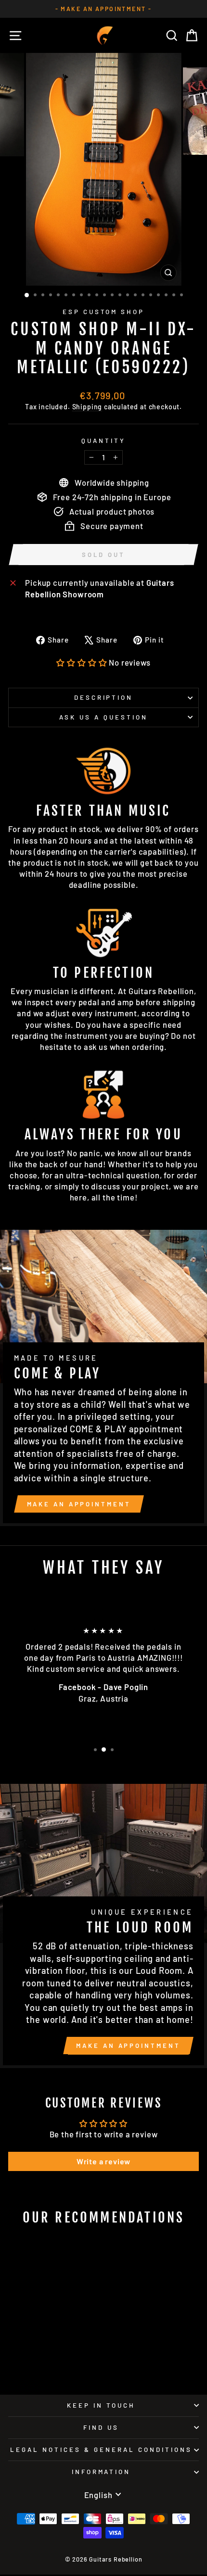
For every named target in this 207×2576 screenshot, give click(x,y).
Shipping (87, 407)
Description (104, 697)
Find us (101, 2427)
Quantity (103, 441)
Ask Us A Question (103, 717)
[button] (82, 662)
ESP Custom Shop (104, 312)
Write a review (104, 2161)
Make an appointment (79, 1504)
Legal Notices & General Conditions (101, 2450)
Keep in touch (101, 2405)
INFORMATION (101, 2472)
